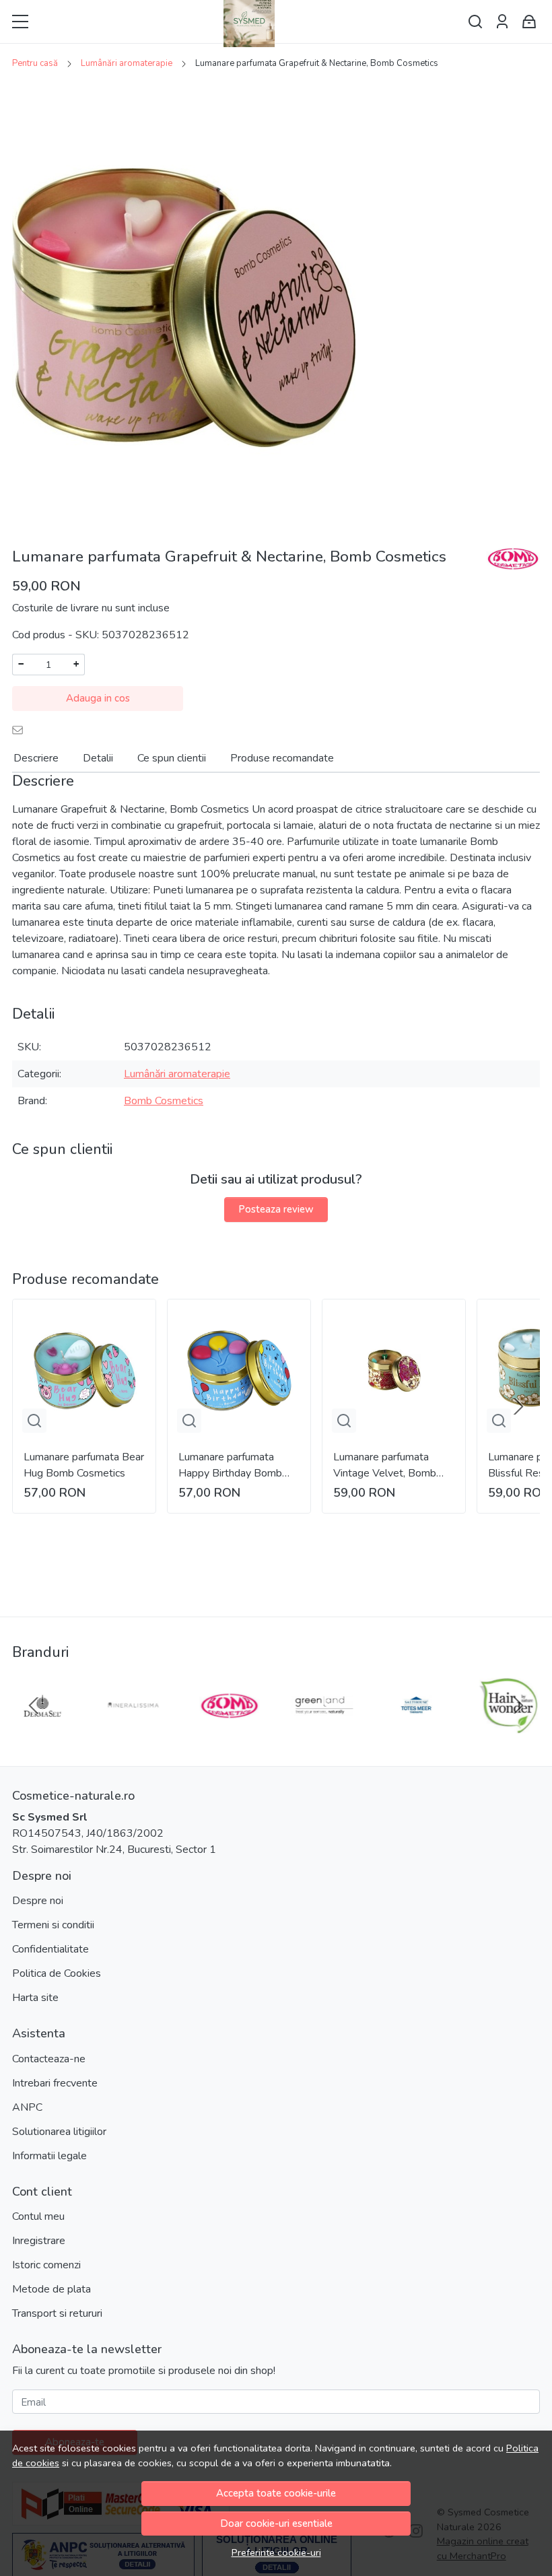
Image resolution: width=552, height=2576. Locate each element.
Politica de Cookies (57, 1973)
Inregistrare (39, 2241)
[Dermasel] (43, 1731)
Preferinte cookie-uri (276, 2552)
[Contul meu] (502, 22)
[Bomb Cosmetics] (229, 1731)
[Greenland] (323, 1731)
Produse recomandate (282, 758)
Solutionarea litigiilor (59, 2132)
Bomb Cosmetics (164, 1101)
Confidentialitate (50, 1949)
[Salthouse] (416, 1731)
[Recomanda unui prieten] (21, 730)
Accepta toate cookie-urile (276, 2493)
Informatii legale (49, 2156)
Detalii (98, 758)
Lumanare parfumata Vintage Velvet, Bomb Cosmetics (385, 1465)
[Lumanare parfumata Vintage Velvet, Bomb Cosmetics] (394, 1371)
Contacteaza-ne (49, 2059)
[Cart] (529, 22)
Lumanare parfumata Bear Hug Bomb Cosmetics (84, 1465)
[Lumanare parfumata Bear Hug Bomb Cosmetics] (84, 1371)
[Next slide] (518, 1406)
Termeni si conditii (53, 1925)
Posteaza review (276, 1209)
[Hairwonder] (509, 1731)
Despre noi (38, 1901)
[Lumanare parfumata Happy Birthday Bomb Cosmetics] (239, 1371)
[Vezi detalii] (34, 1421)
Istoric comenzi (46, 2265)
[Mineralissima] (136, 1731)
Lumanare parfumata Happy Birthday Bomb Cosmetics (230, 1465)
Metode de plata (51, 2289)
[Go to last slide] (34, 1705)
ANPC (27, 2107)
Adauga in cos (98, 698)
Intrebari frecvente (55, 2083)
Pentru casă (35, 63)
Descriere (36, 758)
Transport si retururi (57, 2313)
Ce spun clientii (172, 758)
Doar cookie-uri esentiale (276, 2523)
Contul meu (38, 2216)
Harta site (35, 1998)
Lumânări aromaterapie (127, 63)
